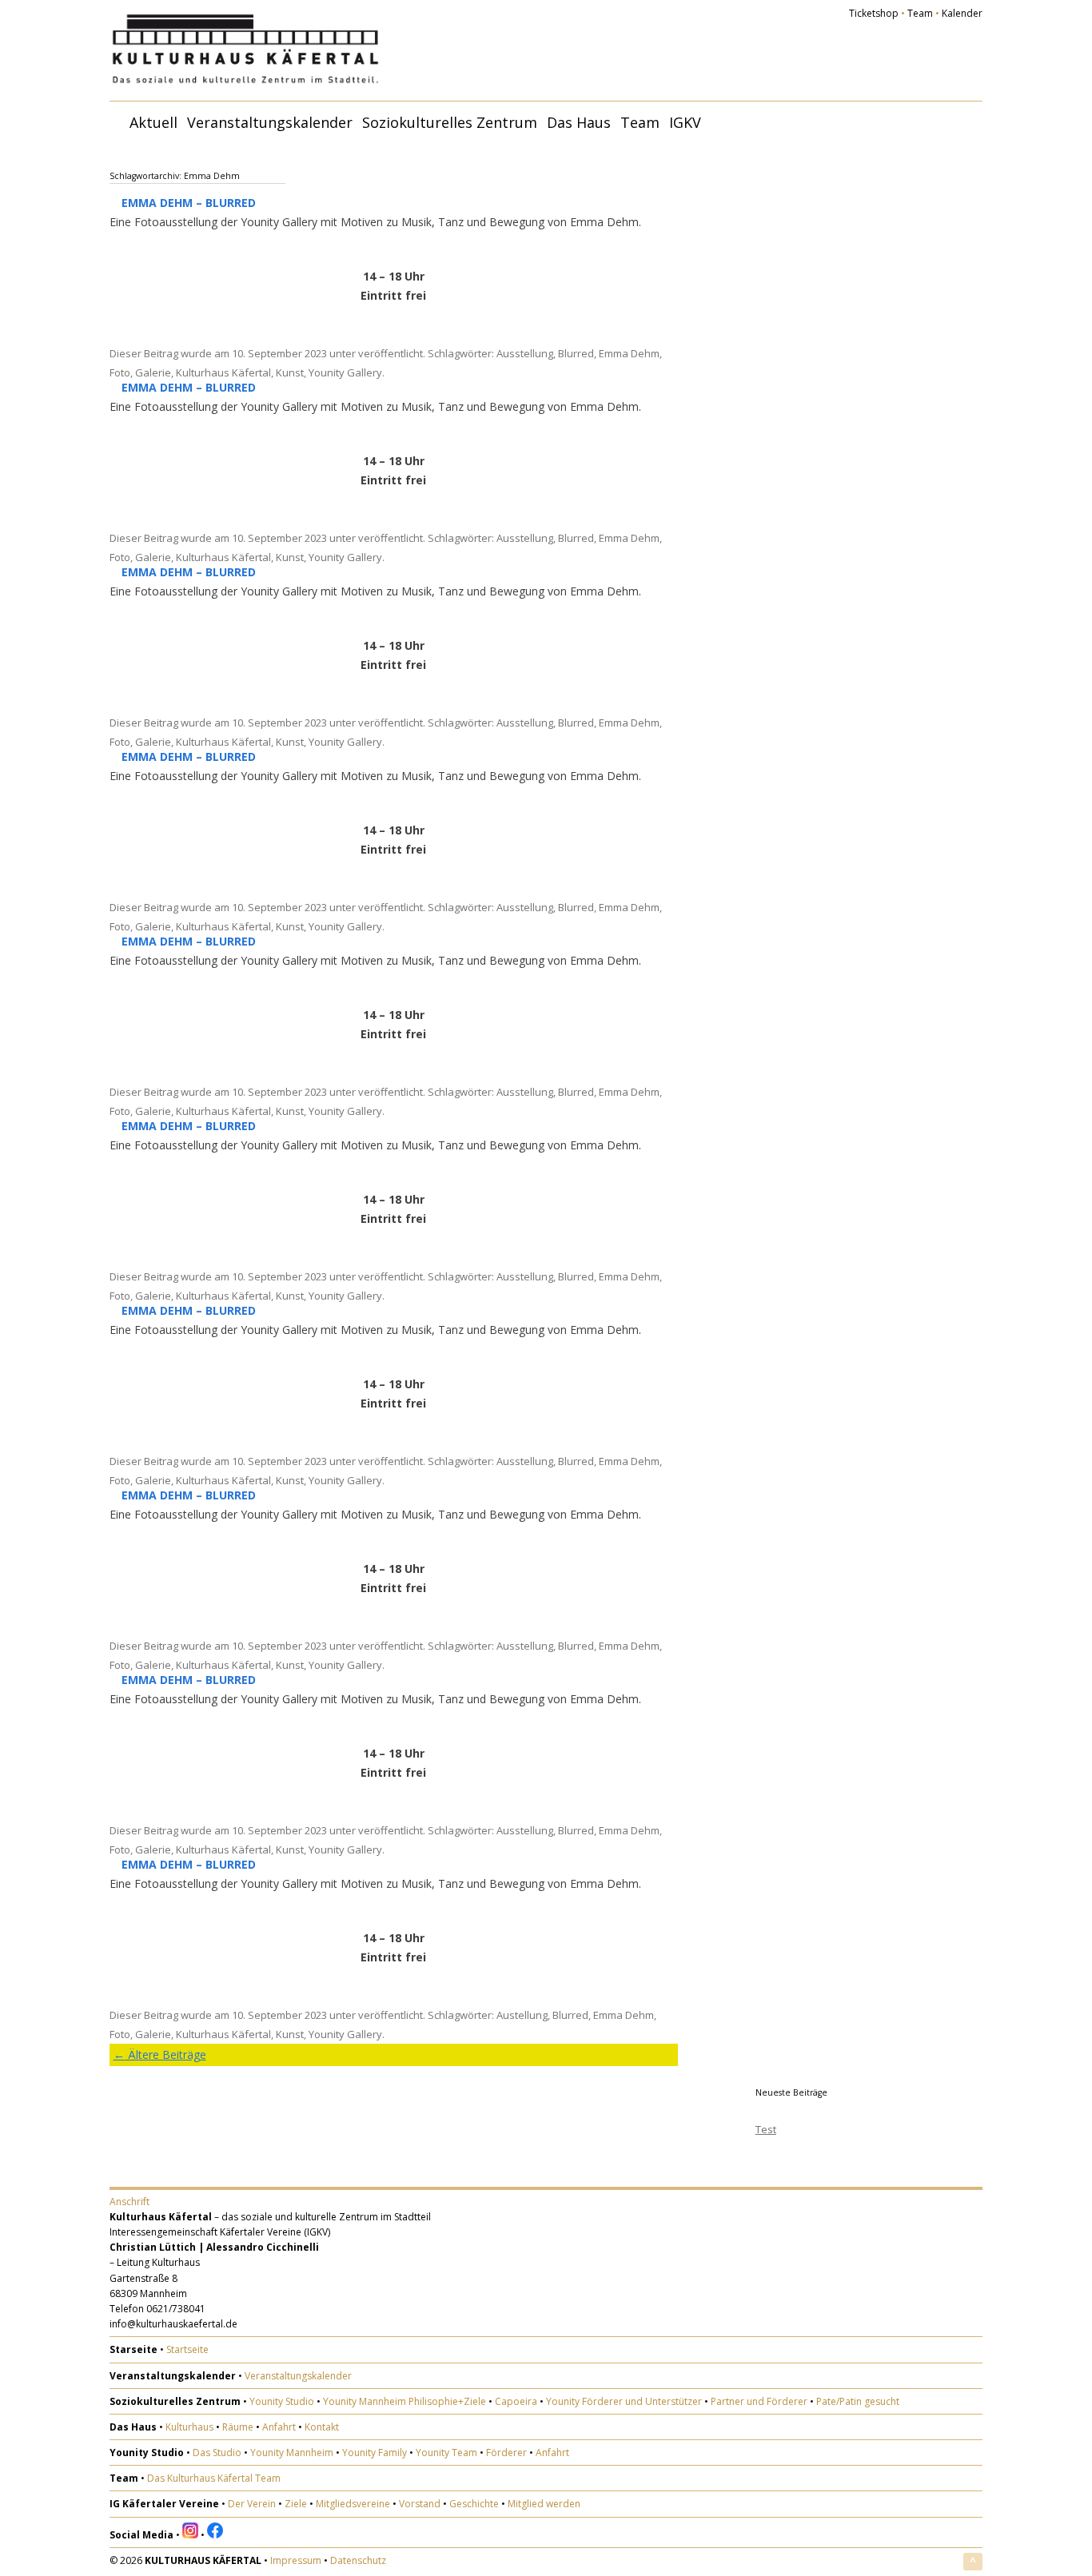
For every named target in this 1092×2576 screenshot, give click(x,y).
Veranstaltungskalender (270, 122)
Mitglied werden (544, 2504)
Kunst (290, 372)
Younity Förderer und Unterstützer (624, 2401)
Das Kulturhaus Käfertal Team (214, 2478)
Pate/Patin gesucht (858, 2401)
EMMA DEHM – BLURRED (189, 203)
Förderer (506, 2453)
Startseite (187, 2349)
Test (766, 2129)
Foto (120, 372)
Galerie (153, 372)
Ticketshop (874, 13)
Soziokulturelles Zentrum (450, 122)
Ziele (296, 2504)
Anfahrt (279, 2427)
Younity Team (446, 2453)
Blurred (576, 353)
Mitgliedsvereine (353, 2504)
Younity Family (375, 2453)
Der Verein (252, 2504)
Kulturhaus (189, 2427)
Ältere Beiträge (160, 2054)
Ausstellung (525, 353)
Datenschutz (358, 2560)
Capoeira (516, 2401)
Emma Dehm (629, 353)
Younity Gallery (345, 372)
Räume (238, 2427)
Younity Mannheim (292, 2453)
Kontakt (322, 2427)
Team (920, 13)
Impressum (296, 2560)
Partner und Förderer (759, 2401)
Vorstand (420, 2504)
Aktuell (153, 122)
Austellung (522, 2015)
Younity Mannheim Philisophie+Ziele (405, 2401)
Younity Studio (282, 2401)
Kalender (962, 13)
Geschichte (474, 2504)
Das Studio (217, 2453)
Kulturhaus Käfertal (223, 372)
